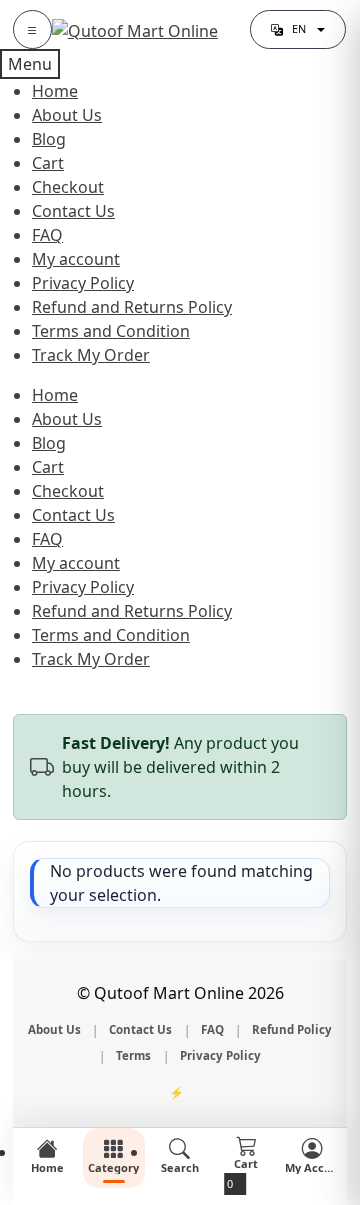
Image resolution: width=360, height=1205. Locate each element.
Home (55, 91)
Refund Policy (292, 1029)
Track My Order (91, 355)
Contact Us (73, 211)
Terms (133, 1055)
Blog (49, 139)
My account (76, 259)
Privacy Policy (83, 283)
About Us (67, 115)
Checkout (68, 187)
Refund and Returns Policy (132, 307)
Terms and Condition (111, 331)
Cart (48, 163)
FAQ (47, 235)
